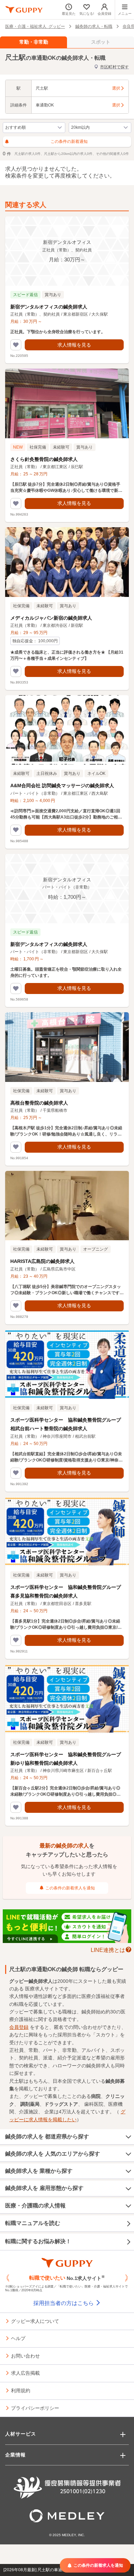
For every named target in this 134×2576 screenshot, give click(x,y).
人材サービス (21, 2434)
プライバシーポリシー (35, 2408)
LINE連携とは (108, 1950)
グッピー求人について (35, 2321)
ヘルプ (18, 2338)
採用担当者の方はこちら (64, 2303)
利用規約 (21, 2390)
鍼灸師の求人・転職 (94, 26)
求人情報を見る (74, 345)
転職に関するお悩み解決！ (38, 2241)
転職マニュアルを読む (33, 2223)
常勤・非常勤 (34, 42)
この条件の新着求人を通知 (70, 1888)
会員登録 (19, 2027)
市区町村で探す (114, 67)
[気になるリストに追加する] (16, 345)
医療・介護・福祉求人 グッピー (35, 26)
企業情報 (15, 2455)
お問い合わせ (25, 2355)
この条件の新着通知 (69, 142)
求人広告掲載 (25, 2373)
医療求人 (35, 1989)
